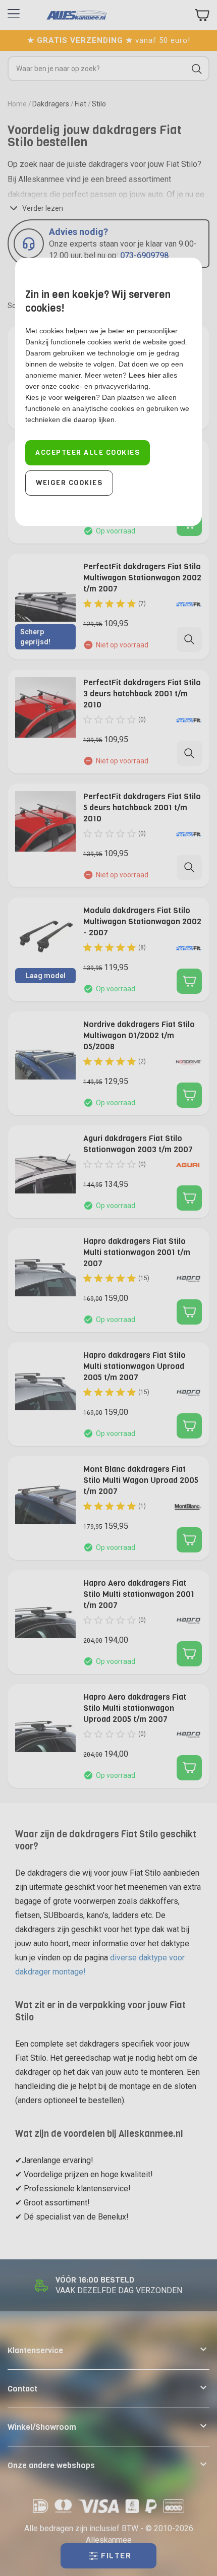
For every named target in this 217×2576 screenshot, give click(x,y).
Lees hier (145, 375)
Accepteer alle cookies (88, 453)
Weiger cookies (69, 483)
